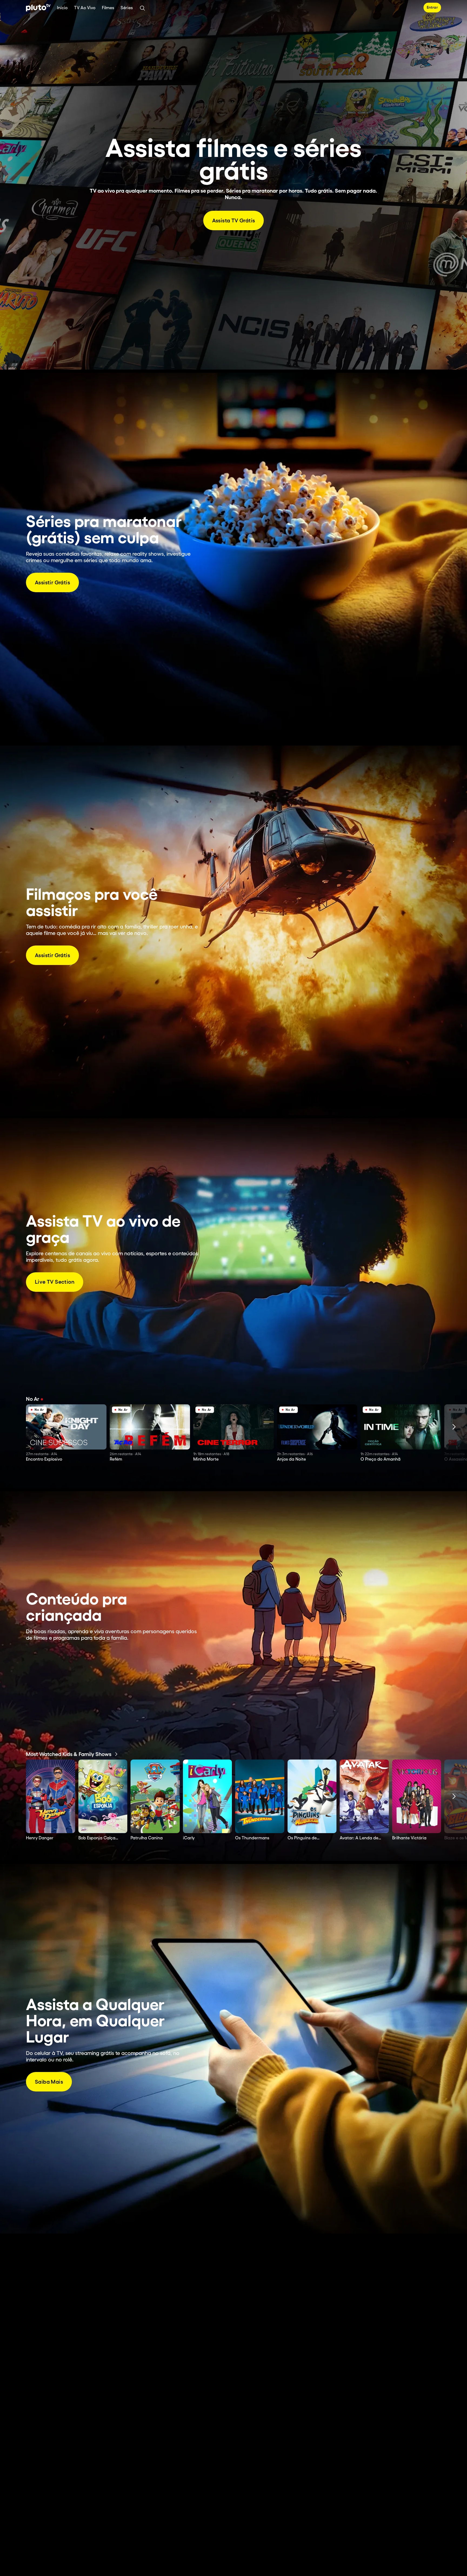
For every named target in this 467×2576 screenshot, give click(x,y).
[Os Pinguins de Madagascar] (312, 1796)
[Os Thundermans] (260, 1796)
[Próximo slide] (454, 1427)
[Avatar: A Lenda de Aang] (364, 1796)
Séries (127, 8)
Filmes (108, 8)
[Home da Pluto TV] (38, 8)
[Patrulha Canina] (155, 1796)
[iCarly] (208, 1796)
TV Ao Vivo (85, 8)
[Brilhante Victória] (417, 1796)
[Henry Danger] (51, 1796)
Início (62, 8)
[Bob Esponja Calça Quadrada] (103, 1796)
